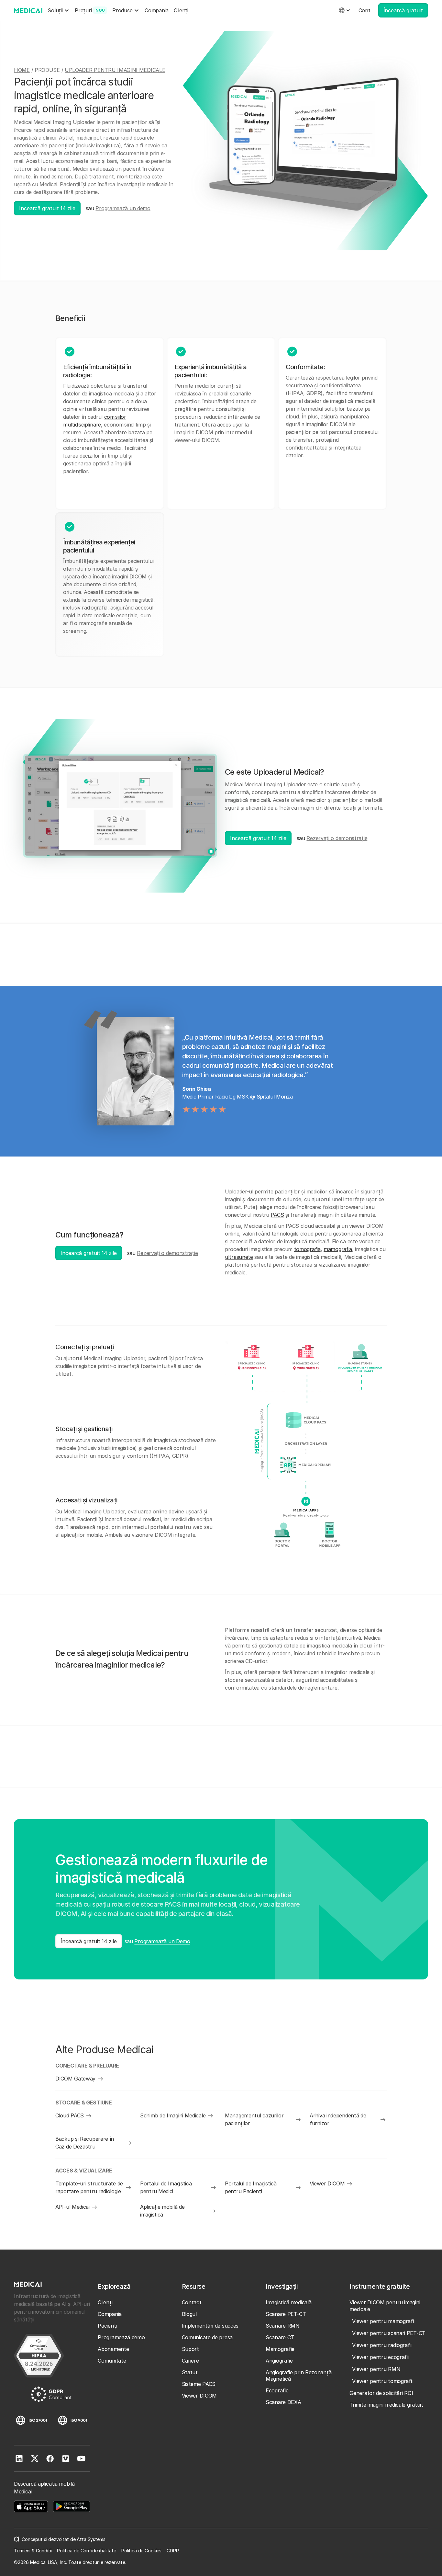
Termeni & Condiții (33, 2551)
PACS (277, 1215)
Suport (190, 2349)
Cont (365, 10)
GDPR (173, 2551)
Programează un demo (123, 208)
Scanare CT (280, 2337)
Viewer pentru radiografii (382, 2345)
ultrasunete (239, 1257)
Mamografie (280, 2349)
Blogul (189, 2314)
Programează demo (121, 2337)
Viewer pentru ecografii (380, 2357)
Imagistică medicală (288, 2302)
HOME (22, 70)
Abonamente (113, 2349)
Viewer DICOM (199, 2396)
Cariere (190, 2361)
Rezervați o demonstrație (337, 838)
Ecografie (277, 2390)
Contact (192, 2302)
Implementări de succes (210, 2326)
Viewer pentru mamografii (383, 2321)
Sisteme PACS (199, 2384)
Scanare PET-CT (286, 2314)
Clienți (181, 10)
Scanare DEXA (283, 2402)
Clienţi (105, 2302)
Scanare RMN (283, 2326)
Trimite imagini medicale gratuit (386, 2405)
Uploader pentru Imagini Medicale (115, 70)
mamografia (338, 1249)
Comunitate (112, 2361)
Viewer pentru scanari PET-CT (389, 2333)
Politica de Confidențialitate (87, 2551)
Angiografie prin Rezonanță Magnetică (298, 2376)
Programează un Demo (162, 1941)
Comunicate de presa (207, 2337)
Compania (157, 10)
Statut (190, 2372)
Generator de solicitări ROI (381, 2393)
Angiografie (279, 2361)
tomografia (307, 1249)
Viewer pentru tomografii (382, 2381)
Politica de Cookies (141, 2551)
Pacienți (107, 2326)
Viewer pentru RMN (376, 2369)
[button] (59, 11)
